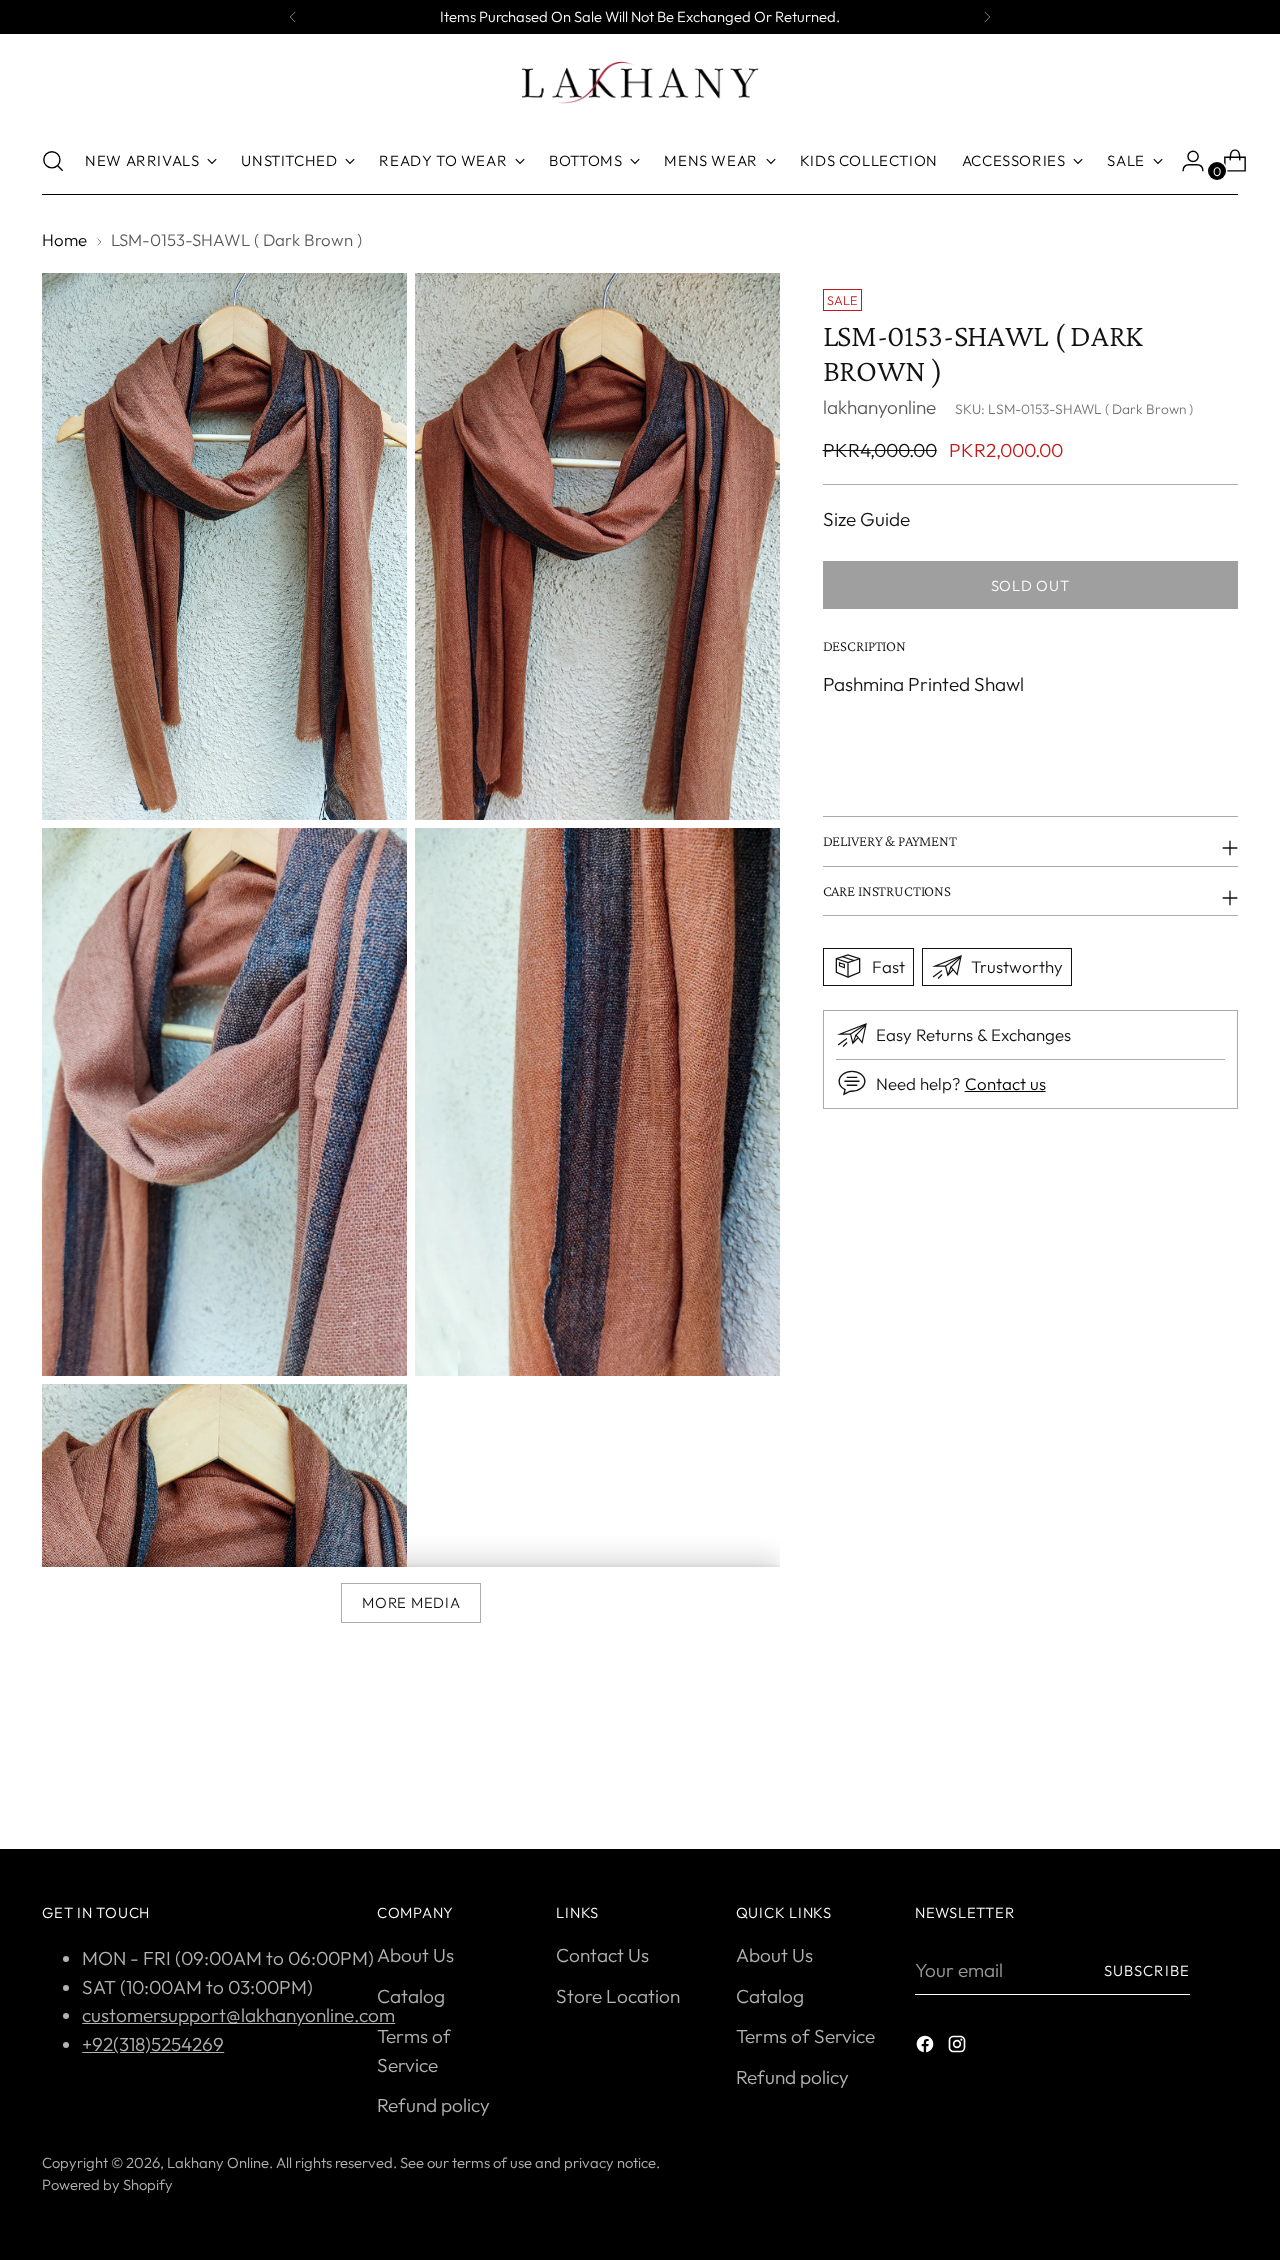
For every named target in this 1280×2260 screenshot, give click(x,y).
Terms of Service (805, 2036)
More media (411, 1602)
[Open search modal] (53, 161)
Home (64, 239)
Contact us (1005, 1083)
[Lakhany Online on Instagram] (959, 2047)
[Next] (987, 17)
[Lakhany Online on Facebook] (927, 2047)
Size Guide (866, 518)
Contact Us (602, 1955)
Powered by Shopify (107, 2184)
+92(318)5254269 (153, 2044)
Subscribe (1147, 1970)
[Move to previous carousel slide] (1175, 1781)
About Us (415, 1955)
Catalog (411, 1996)
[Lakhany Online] (640, 82)
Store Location (618, 1996)
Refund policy (433, 2105)
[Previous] (293, 17)
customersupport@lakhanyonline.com (238, 2015)
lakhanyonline (879, 406)
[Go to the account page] (1185, 161)
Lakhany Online (218, 2162)
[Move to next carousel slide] (1221, 1780)
